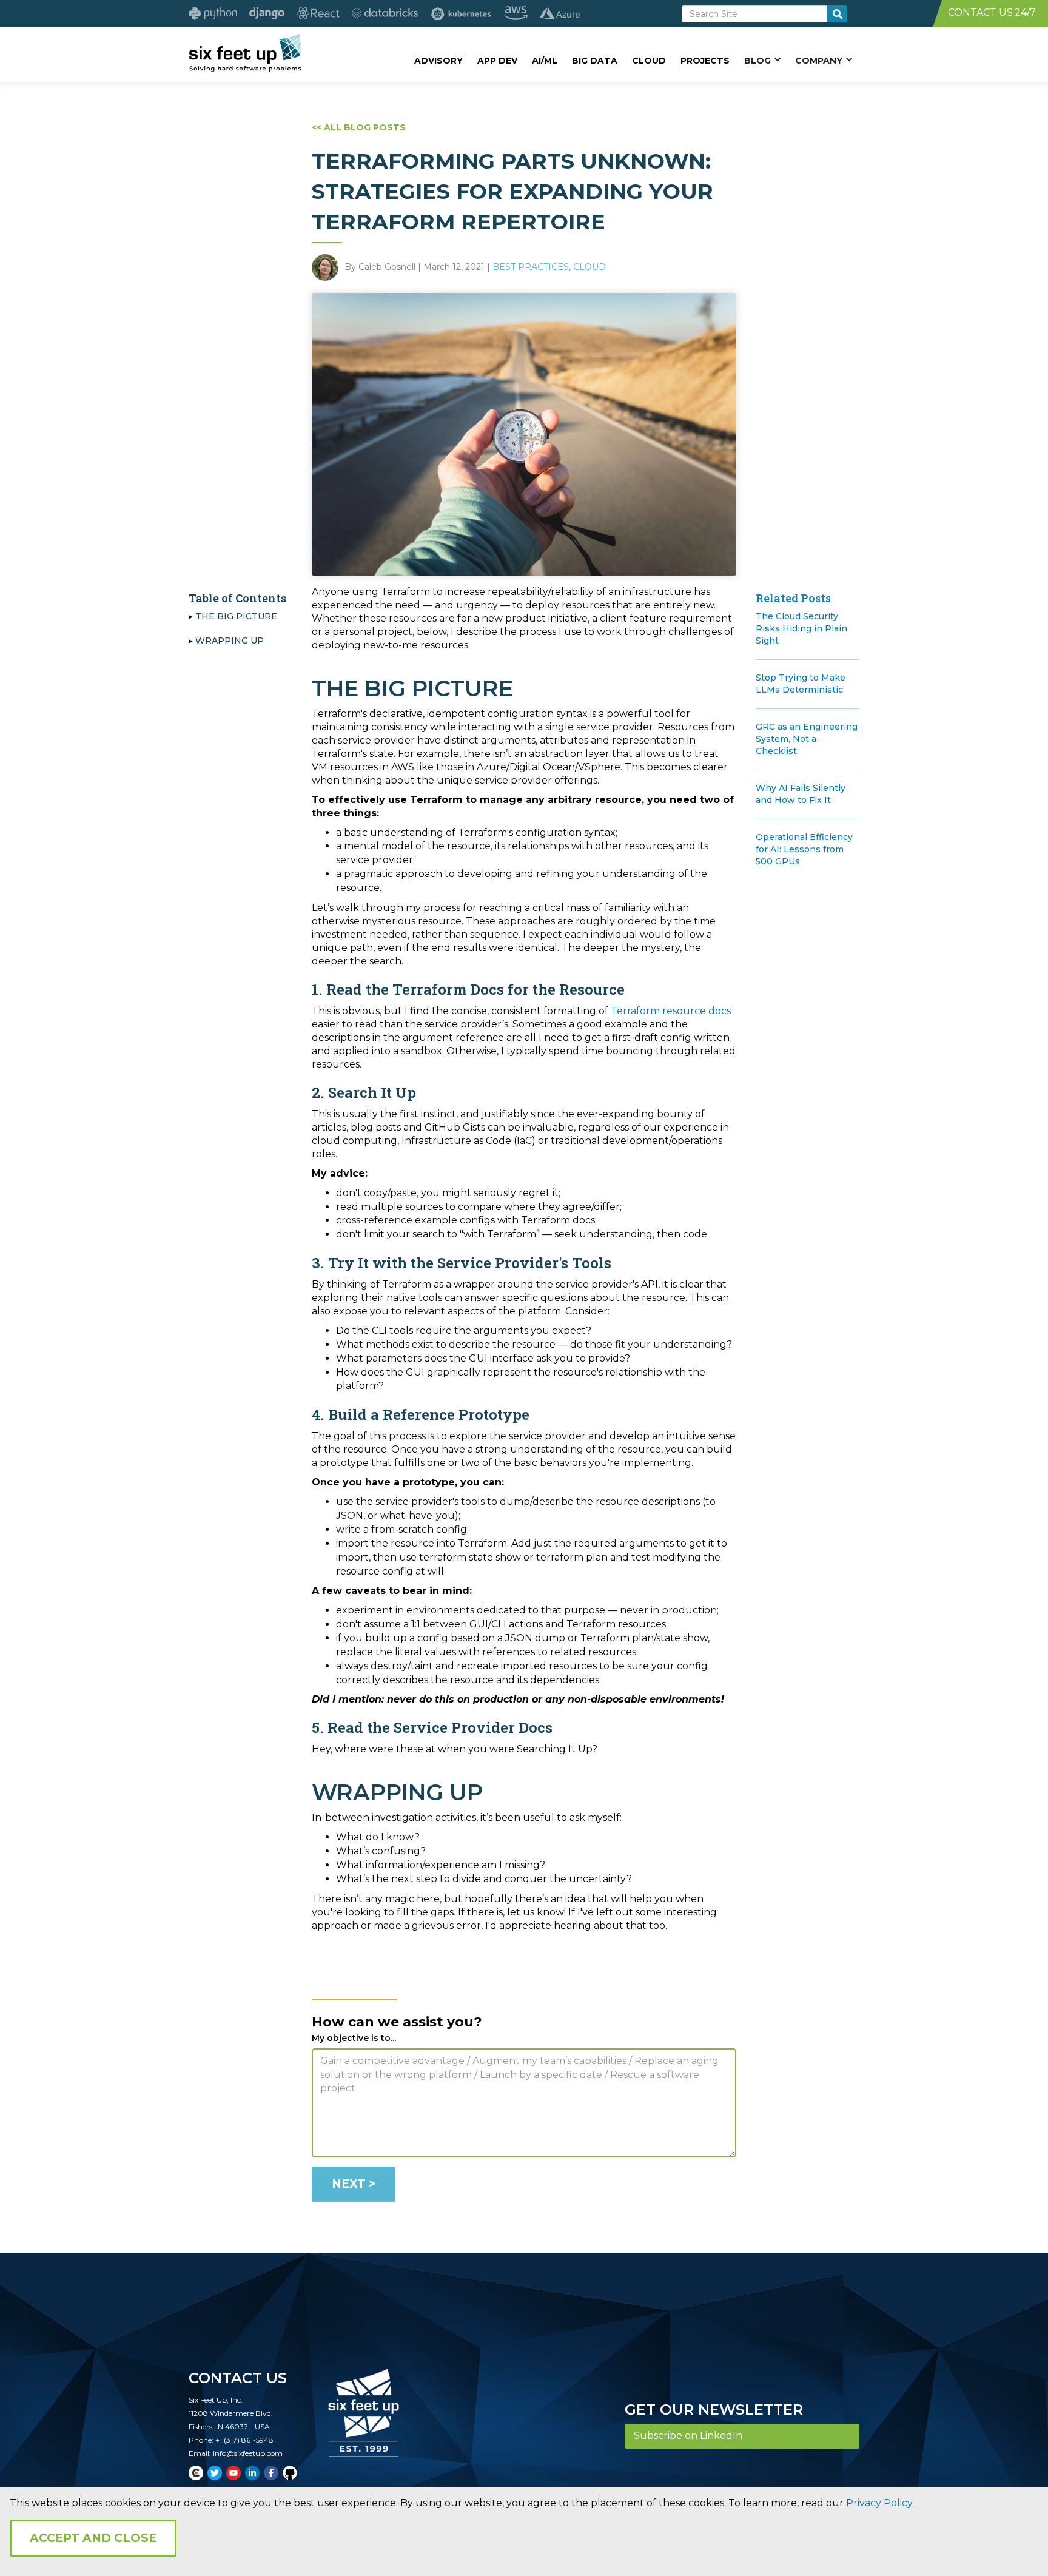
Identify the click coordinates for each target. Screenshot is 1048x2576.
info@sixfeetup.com (248, 2453)
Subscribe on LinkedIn (688, 2436)
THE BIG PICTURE (236, 616)
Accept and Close (93, 2538)
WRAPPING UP (230, 641)
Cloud (589, 267)
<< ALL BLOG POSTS (359, 127)
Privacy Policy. (880, 2503)
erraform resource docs (674, 1011)
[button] (762, 60)
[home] (245, 53)
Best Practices (531, 267)
